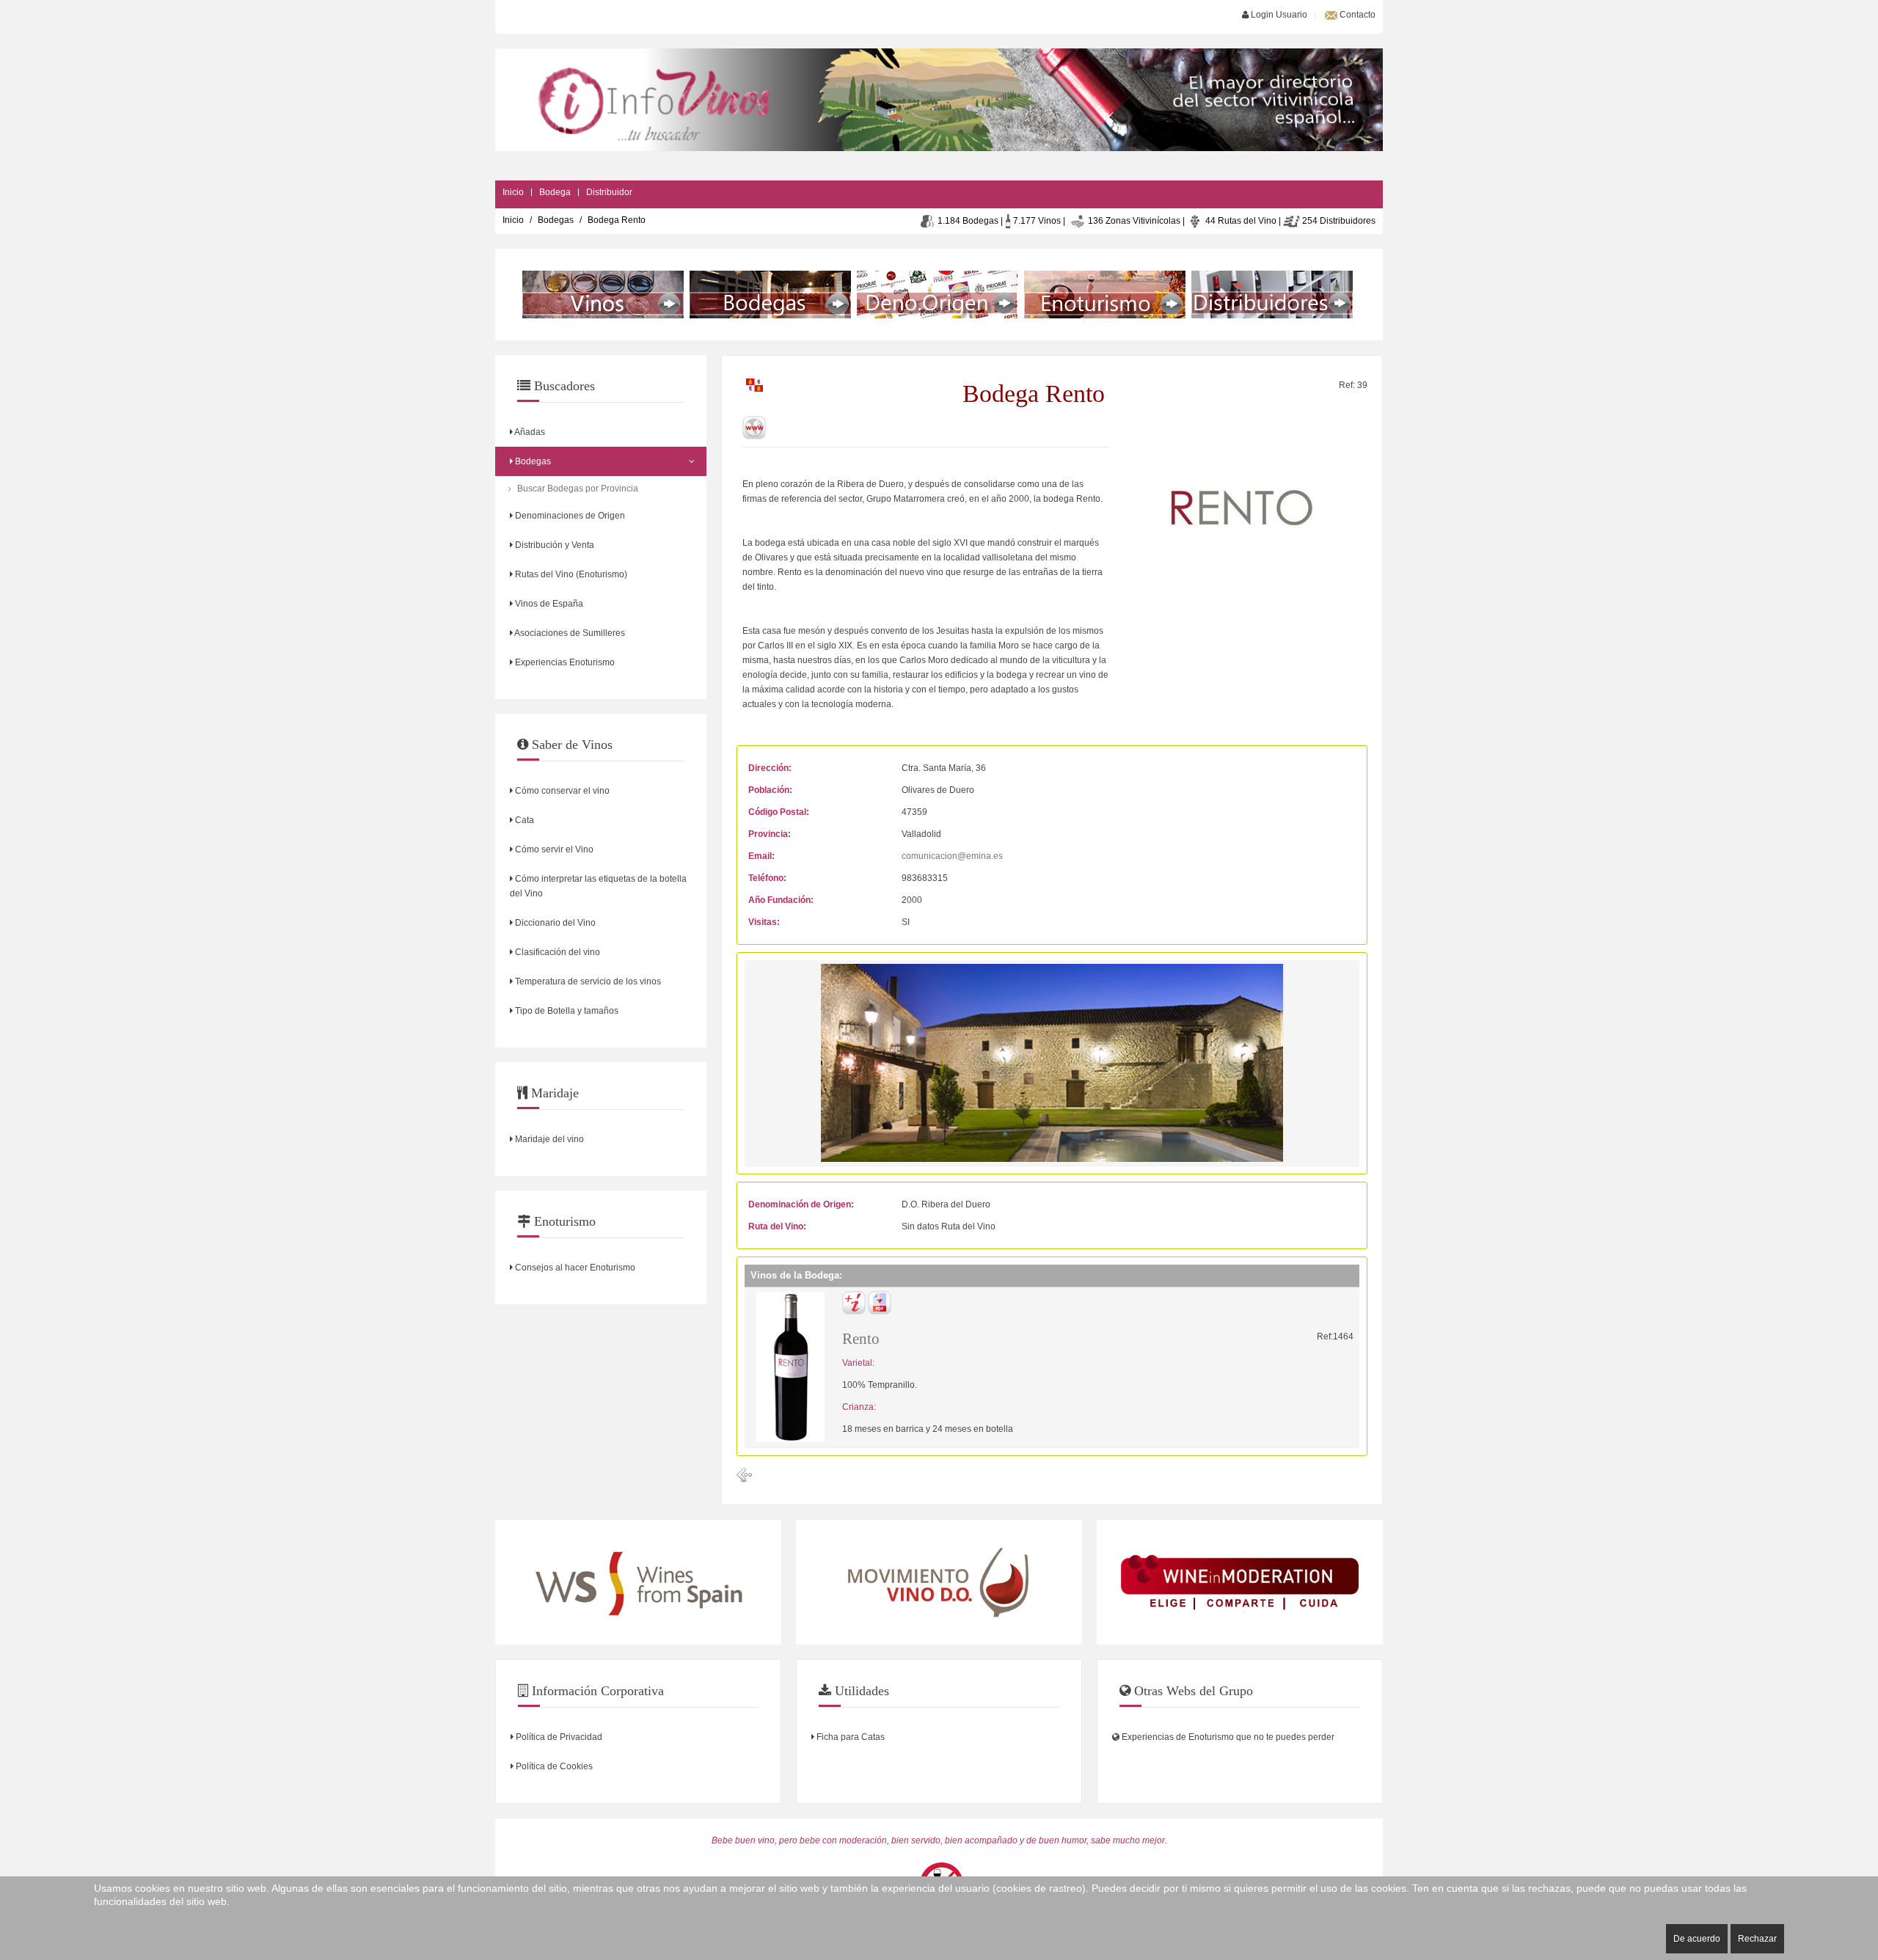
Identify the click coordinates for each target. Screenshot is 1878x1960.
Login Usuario (1278, 15)
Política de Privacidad (558, 1737)
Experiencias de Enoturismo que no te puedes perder (1227, 1737)
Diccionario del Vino (554, 923)
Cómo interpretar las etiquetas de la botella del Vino (598, 886)
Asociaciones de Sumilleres (569, 633)
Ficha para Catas (850, 1737)
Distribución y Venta (553, 545)
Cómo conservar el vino (561, 791)
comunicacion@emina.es (952, 856)
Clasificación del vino (556, 952)
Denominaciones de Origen (569, 516)
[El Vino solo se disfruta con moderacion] (1240, 1582)
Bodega (555, 192)
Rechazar (1757, 1939)
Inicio (513, 192)
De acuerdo (1697, 1939)
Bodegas (556, 220)
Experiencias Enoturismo (564, 662)
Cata (523, 820)
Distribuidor (609, 192)
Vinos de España (548, 604)
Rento (861, 1339)
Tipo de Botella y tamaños (566, 1011)
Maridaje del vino (548, 1139)
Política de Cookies (553, 1766)
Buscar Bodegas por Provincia (578, 489)
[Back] (745, 1475)
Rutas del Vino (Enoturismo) (570, 574)
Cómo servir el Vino (553, 849)
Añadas (529, 432)
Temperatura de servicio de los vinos (587, 981)
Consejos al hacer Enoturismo (574, 1268)
